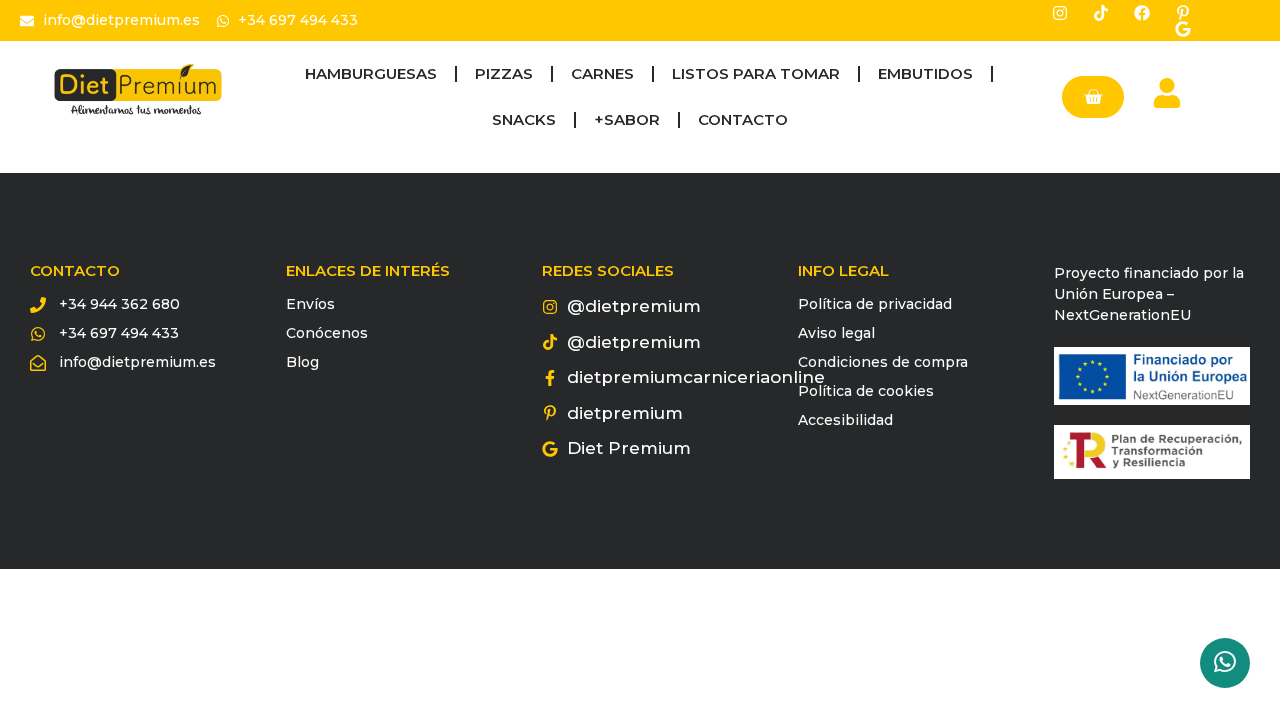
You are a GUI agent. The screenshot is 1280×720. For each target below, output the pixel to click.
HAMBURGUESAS (371, 73)
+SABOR (627, 119)
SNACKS (524, 119)
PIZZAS (504, 73)
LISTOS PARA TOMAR (756, 73)
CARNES (602, 73)
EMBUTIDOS (925, 73)
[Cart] (1093, 97)
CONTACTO (743, 119)
